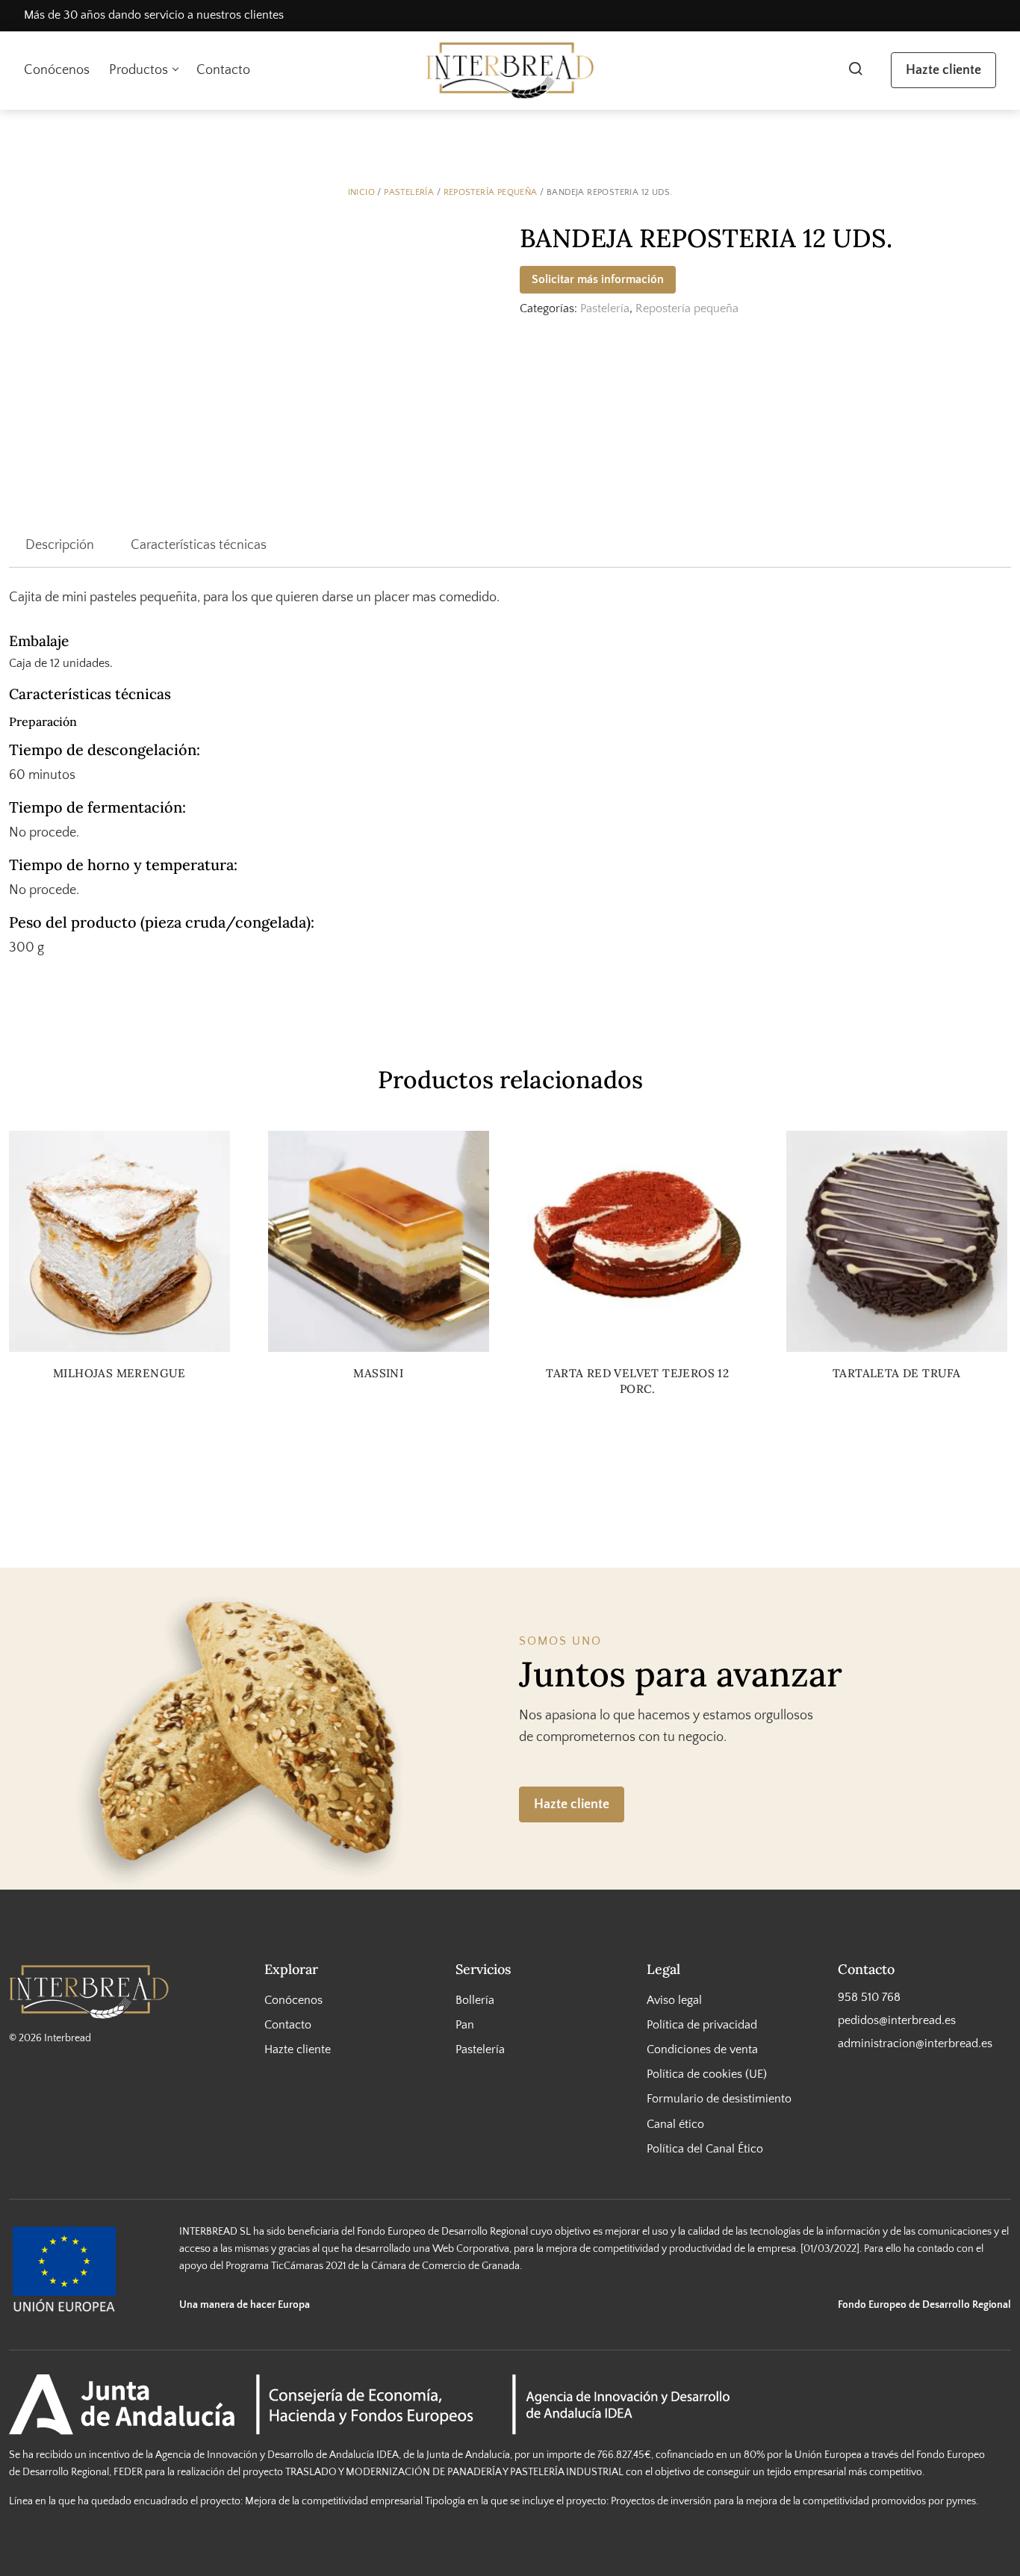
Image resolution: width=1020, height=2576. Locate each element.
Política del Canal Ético (705, 2148)
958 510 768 (869, 1996)
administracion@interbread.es (915, 2043)
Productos (139, 70)
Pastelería (409, 192)
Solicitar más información (598, 279)
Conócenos (57, 70)
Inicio (361, 192)
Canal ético (675, 2123)
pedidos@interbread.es (897, 2020)
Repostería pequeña (491, 192)
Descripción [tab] (60, 545)
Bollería (475, 1999)
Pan (465, 2025)
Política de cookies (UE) (707, 2074)
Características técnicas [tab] (199, 545)
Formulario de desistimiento (719, 2099)
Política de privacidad (702, 2025)
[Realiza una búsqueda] (855, 70)
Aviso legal (674, 1999)
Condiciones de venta (702, 2049)
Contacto (223, 70)
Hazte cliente (943, 70)
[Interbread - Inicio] (510, 71)
